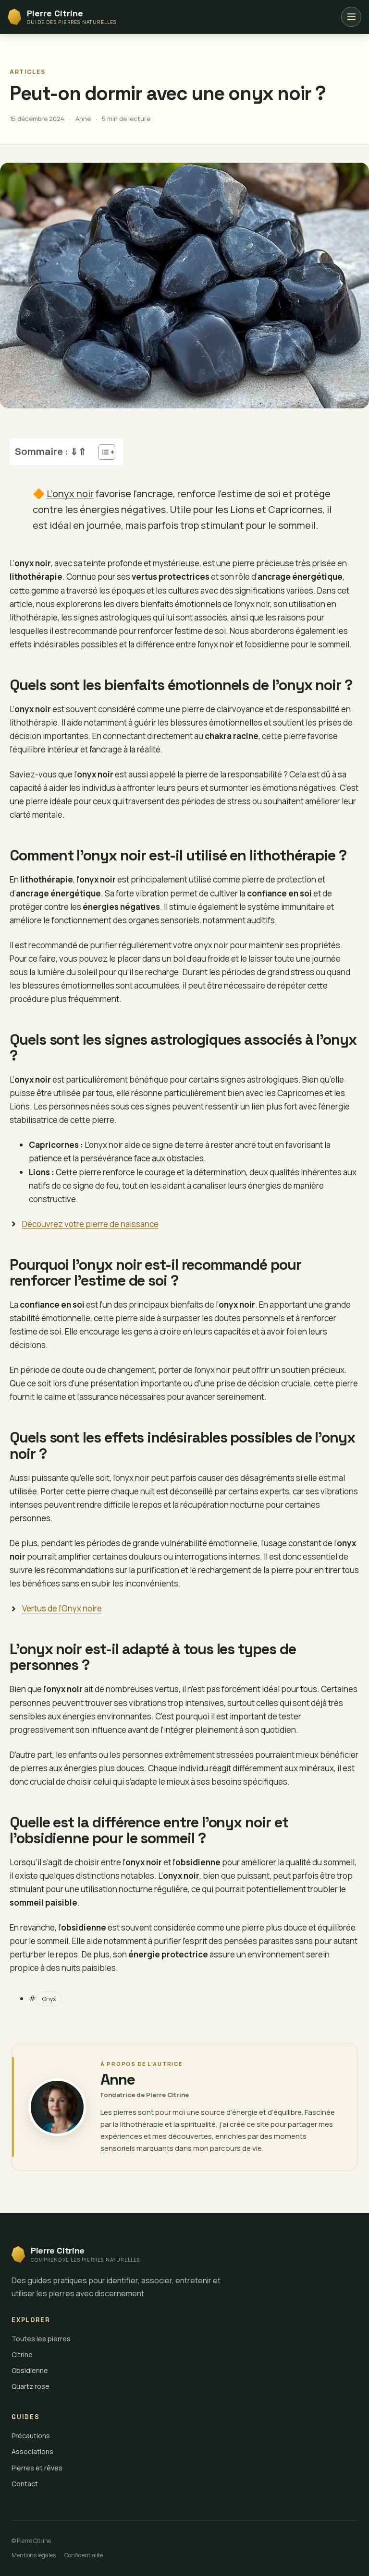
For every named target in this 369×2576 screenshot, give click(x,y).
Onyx (49, 1999)
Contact (25, 2484)
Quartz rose (31, 2386)
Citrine (22, 2355)
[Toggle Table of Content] (102, 452)
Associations (32, 2451)
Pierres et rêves (37, 2468)
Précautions (31, 2436)
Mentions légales (34, 2555)
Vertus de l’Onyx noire (62, 1608)
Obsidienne (30, 2370)
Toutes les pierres (41, 2339)
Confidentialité (84, 2555)
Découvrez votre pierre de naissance (90, 1224)
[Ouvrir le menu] (351, 17)
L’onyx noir (70, 494)
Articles (27, 72)
